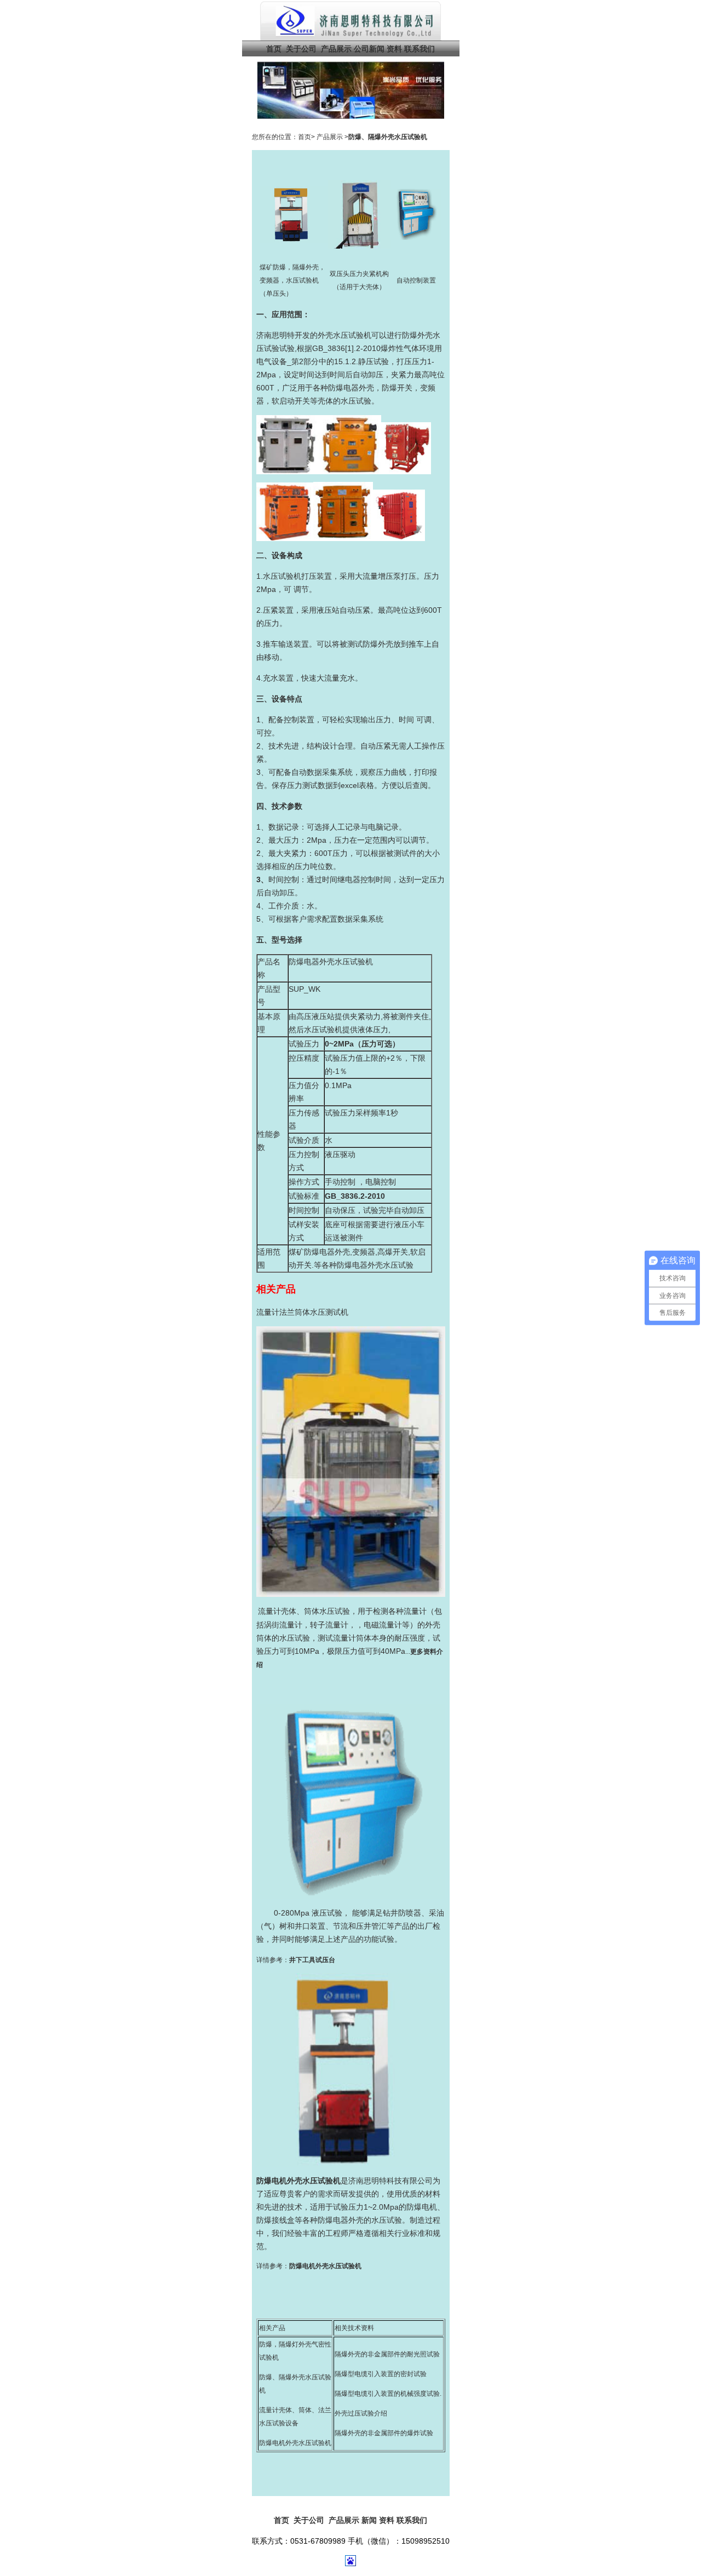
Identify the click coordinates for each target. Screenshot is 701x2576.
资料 (394, 49)
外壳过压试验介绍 (361, 2413)
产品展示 (335, 49)
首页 (274, 49)
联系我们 (420, 49)
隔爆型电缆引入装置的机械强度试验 (387, 2394)
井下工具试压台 (312, 1960)
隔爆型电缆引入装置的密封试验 (381, 2374)
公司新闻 (369, 49)
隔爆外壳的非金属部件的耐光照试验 (387, 2354)
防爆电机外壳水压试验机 (295, 2443)
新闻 (369, 2520)
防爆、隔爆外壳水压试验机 (388, 137)
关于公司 (301, 49)
